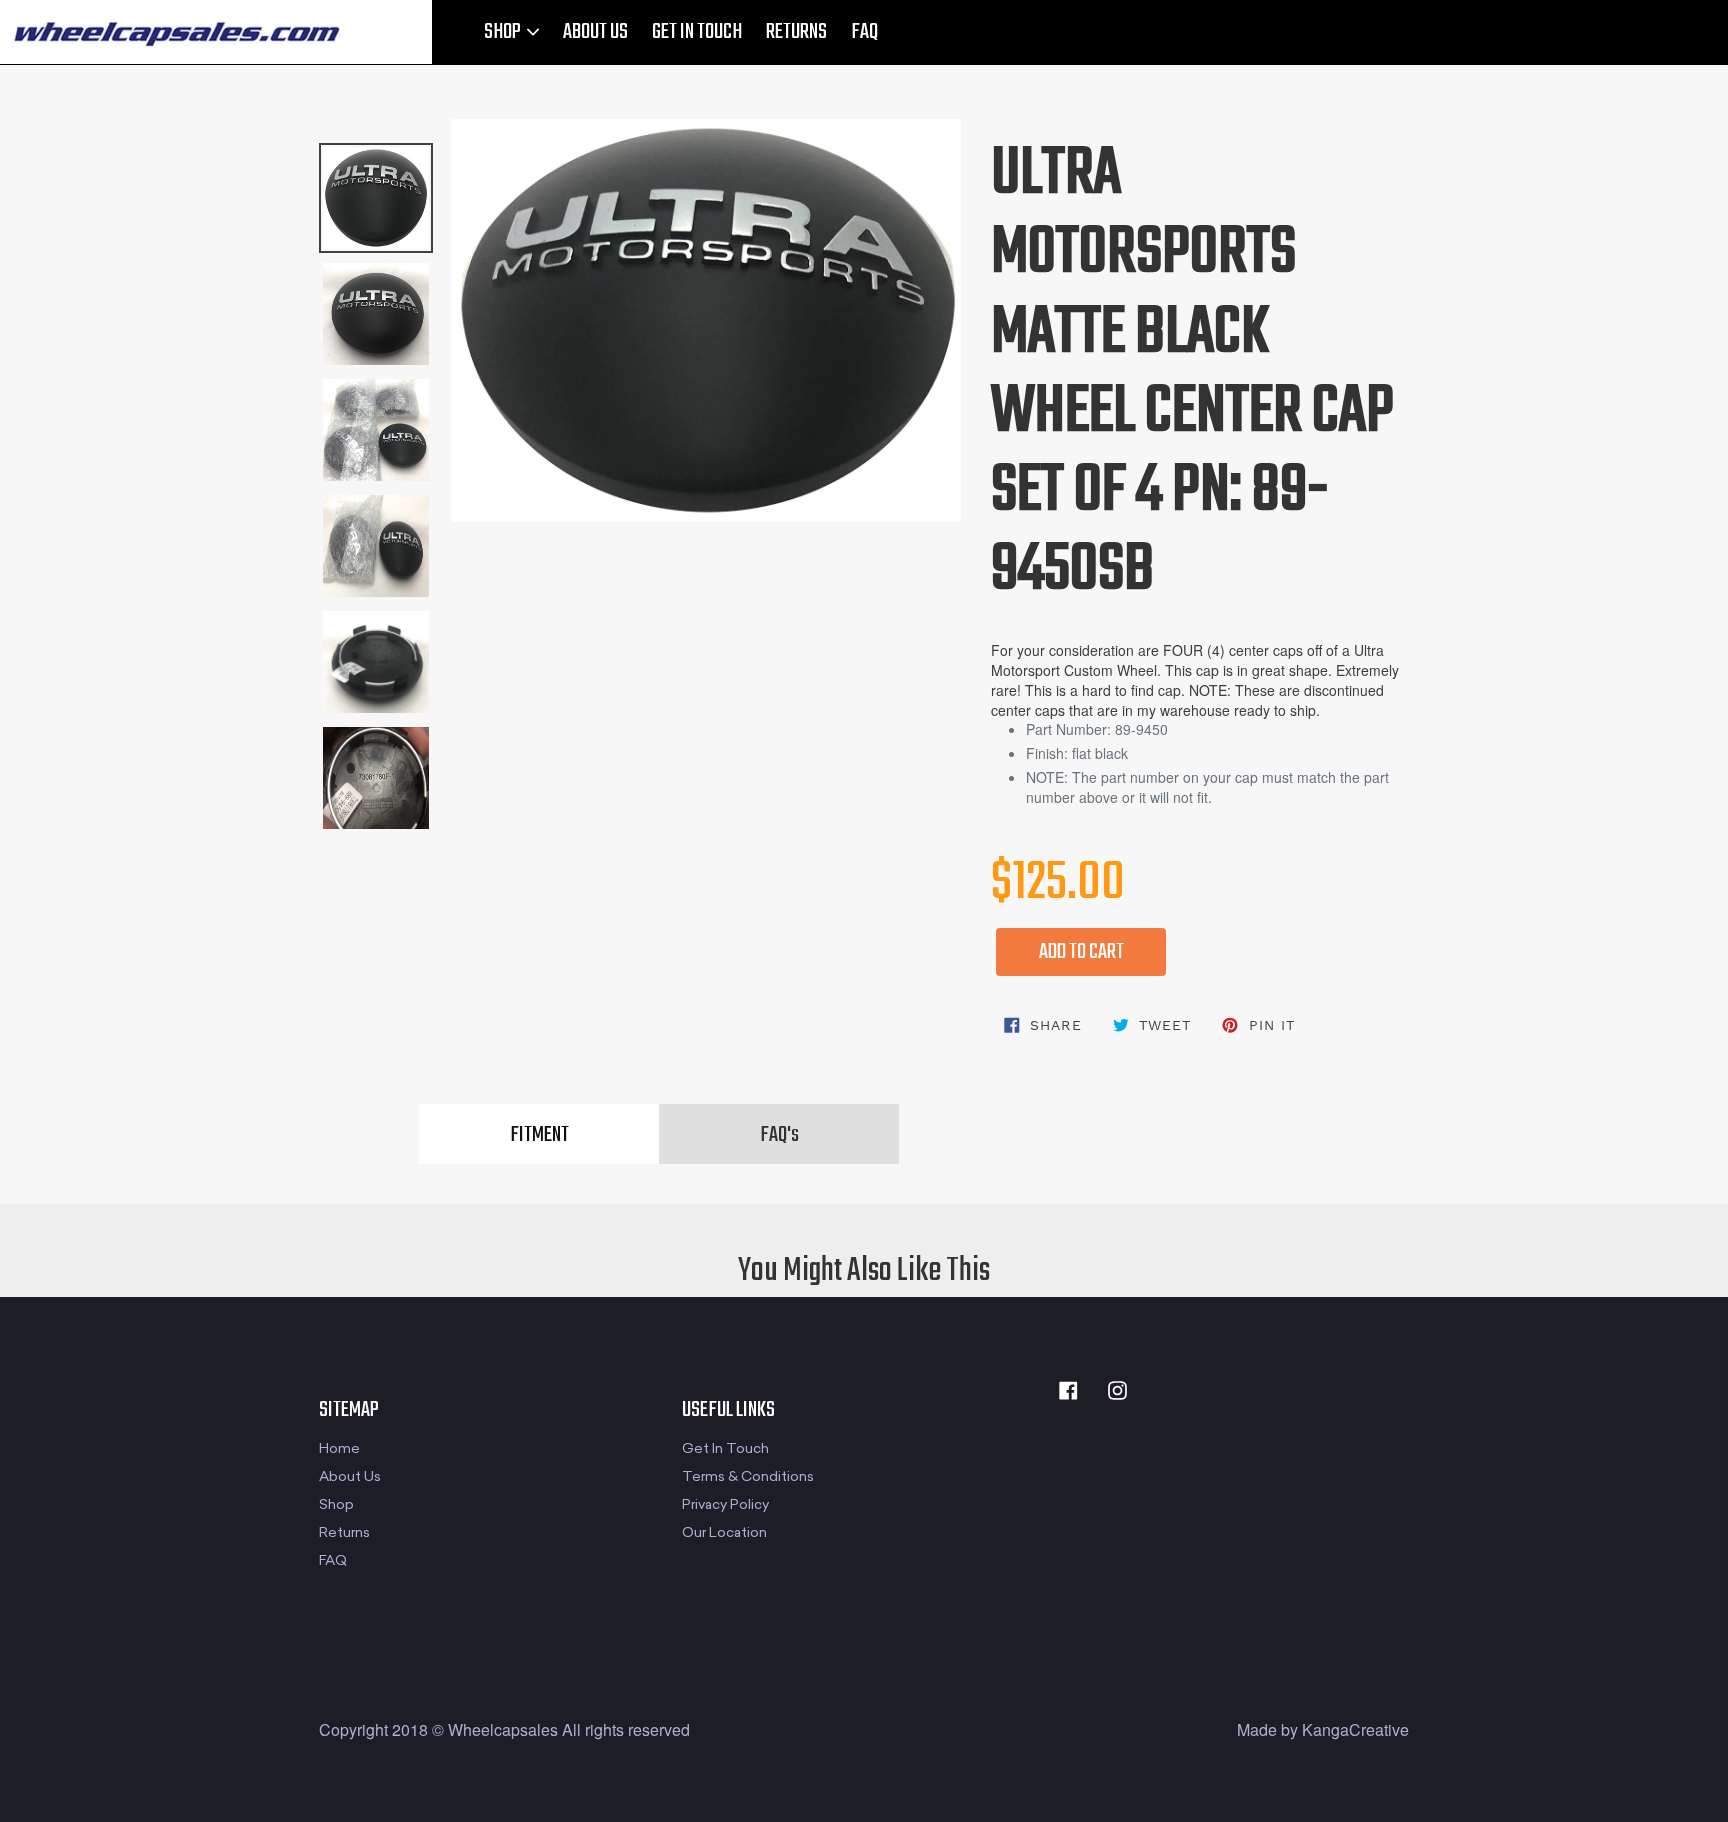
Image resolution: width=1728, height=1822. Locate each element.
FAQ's (779, 1135)
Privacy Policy (725, 1504)
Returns (344, 1532)
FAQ (864, 32)
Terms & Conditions (748, 1476)
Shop (336, 1504)
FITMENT (539, 1135)
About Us (350, 1476)
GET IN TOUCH (697, 32)
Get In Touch (725, 1448)
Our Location (724, 1532)
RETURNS (796, 32)
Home (339, 1448)
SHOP (504, 32)
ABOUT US (595, 32)
